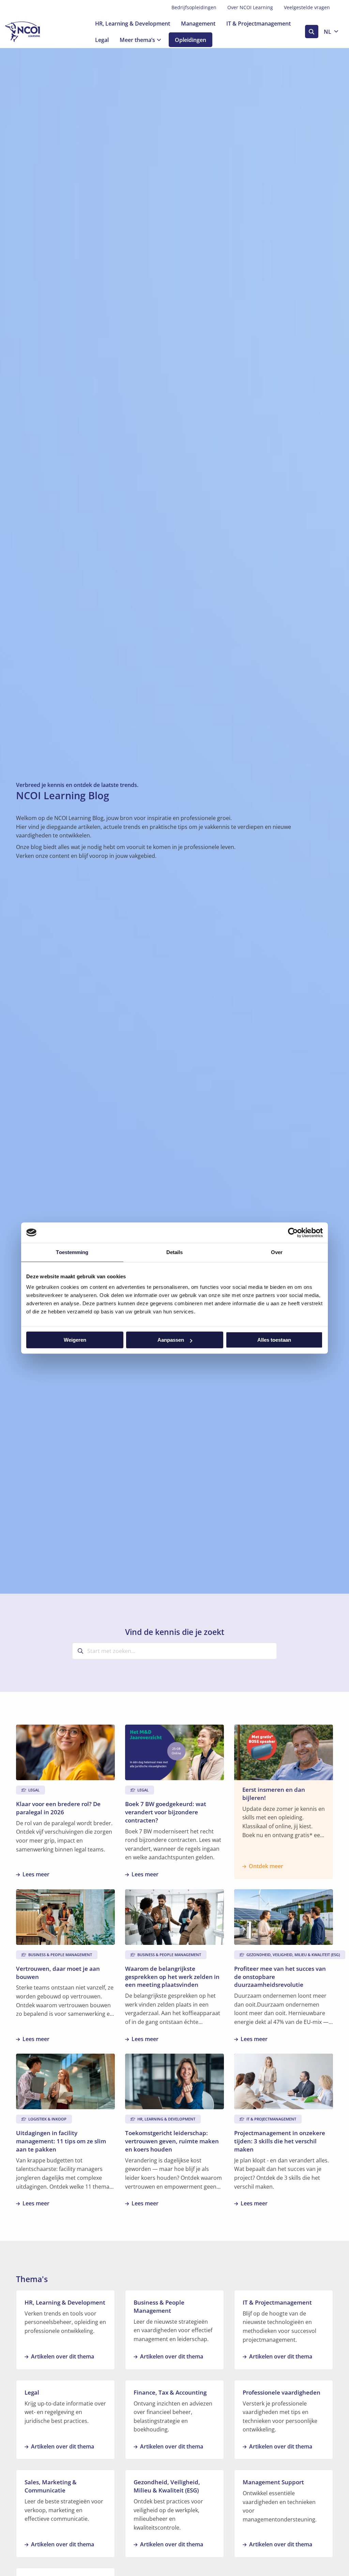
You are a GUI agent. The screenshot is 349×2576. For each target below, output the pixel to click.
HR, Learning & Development (133, 24)
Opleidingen (191, 40)
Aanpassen (171, 1340)
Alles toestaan (274, 1340)
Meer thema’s (137, 40)
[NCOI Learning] (39, 32)
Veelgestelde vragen (307, 7)
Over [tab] (277, 1252)
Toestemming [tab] (72, 1252)
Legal (102, 40)
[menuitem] (194, 8)
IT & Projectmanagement (259, 24)
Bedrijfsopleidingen (194, 7)
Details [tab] (175, 1252)
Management (198, 24)
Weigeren (75, 1340)
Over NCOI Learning (250, 7)
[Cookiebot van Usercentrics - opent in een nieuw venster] (293, 1233)
